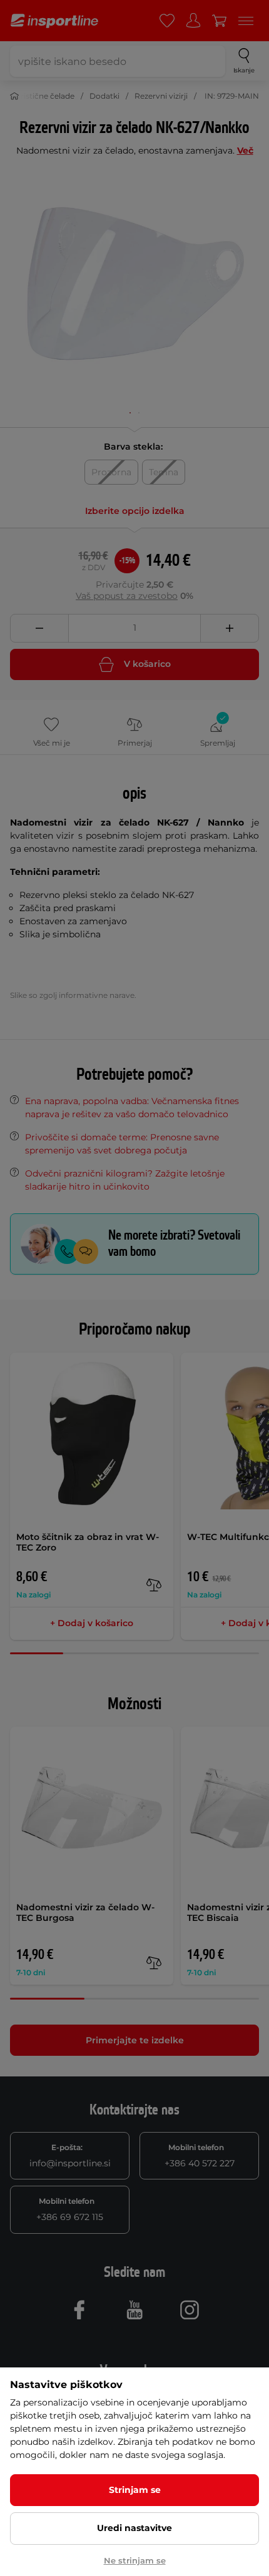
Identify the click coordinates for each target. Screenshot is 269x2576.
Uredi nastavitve (134, 2528)
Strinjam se (135, 2490)
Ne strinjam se (135, 2560)
